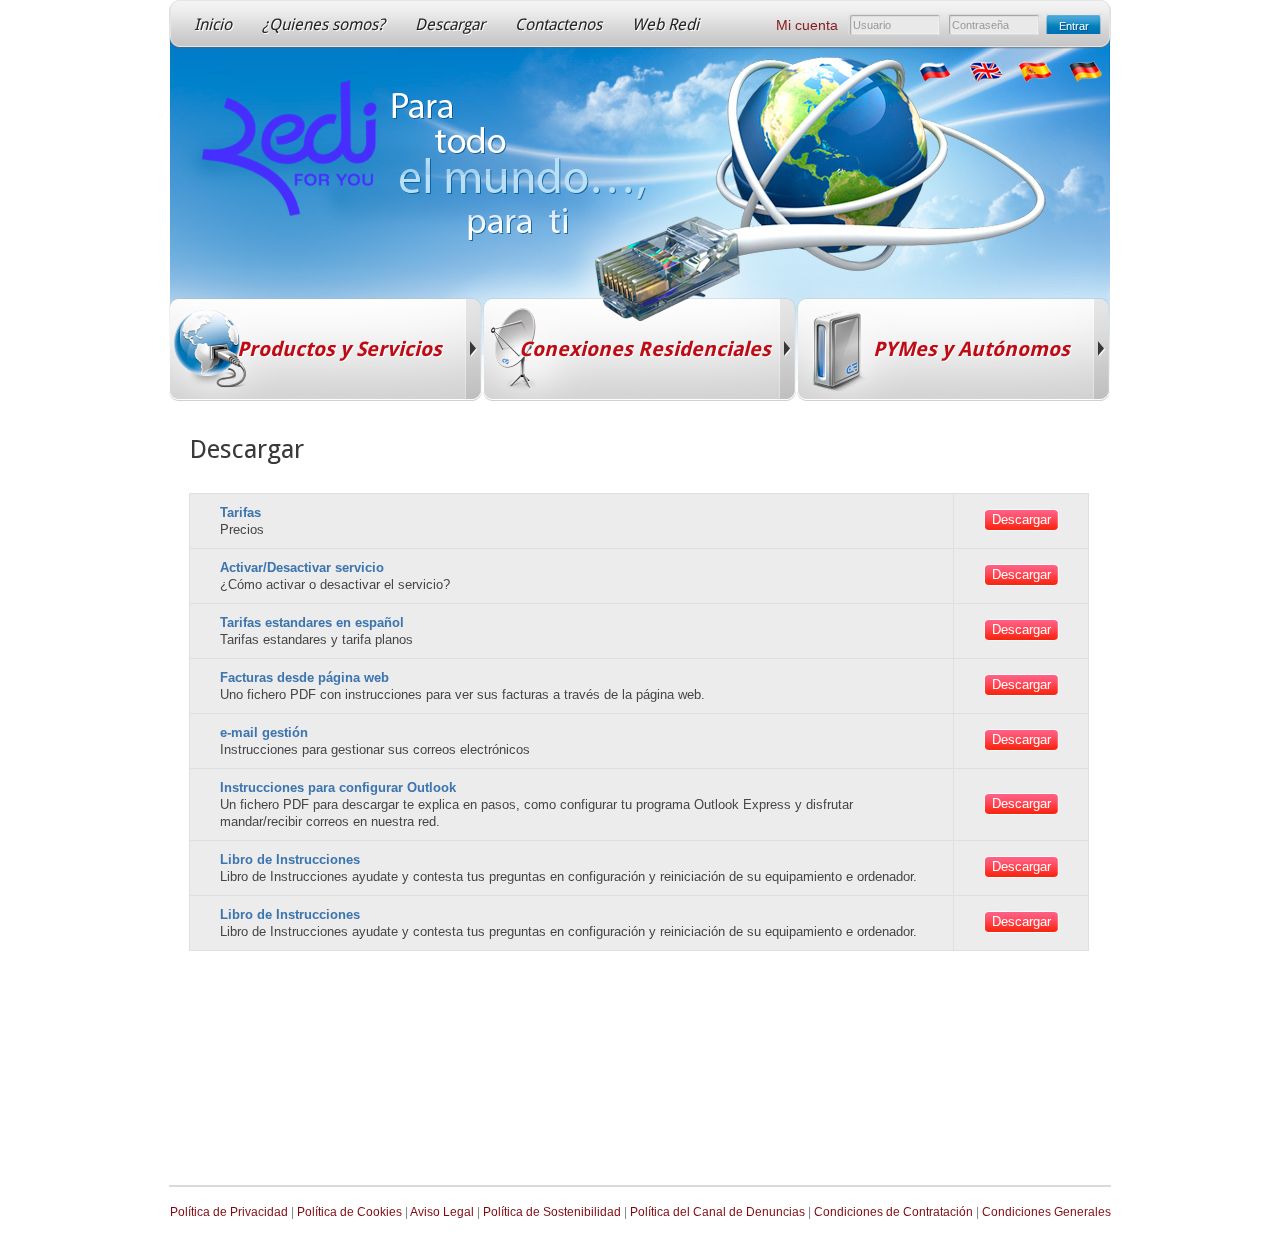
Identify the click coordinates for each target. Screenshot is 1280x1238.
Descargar (450, 24)
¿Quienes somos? (323, 24)
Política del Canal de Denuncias (717, 1212)
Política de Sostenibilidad (552, 1212)
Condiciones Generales (1046, 1212)
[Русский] (934, 72)
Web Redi (665, 24)
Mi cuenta (807, 25)
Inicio (213, 24)
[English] (984, 72)
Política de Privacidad (229, 1212)
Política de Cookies (349, 1212)
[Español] (1034, 72)
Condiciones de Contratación (893, 1212)
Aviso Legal (442, 1212)
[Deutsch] (1084, 72)
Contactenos (558, 24)
